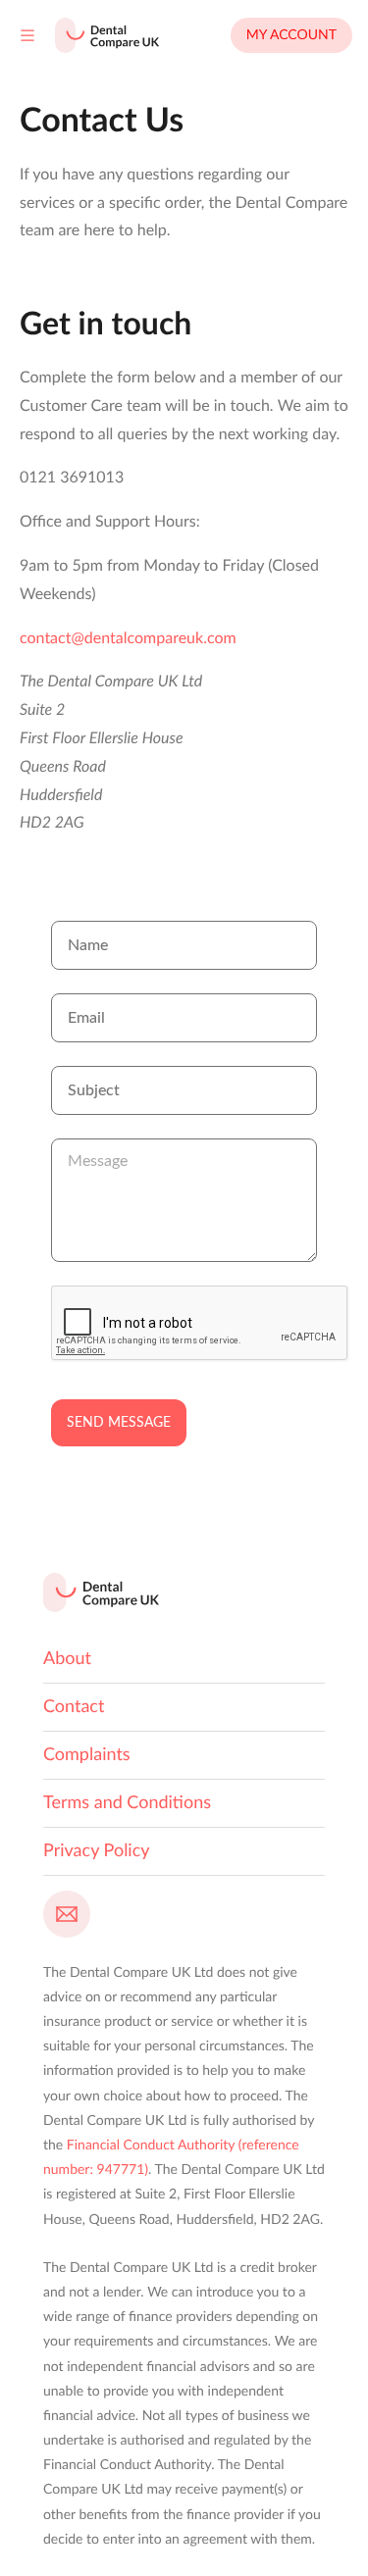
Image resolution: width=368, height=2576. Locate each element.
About (67, 1659)
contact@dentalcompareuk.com (128, 639)
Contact (74, 1707)
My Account (291, 35)
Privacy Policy (97, 1851)
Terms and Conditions (127, 1803)
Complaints (87, 1755)
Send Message (119, 1423)
